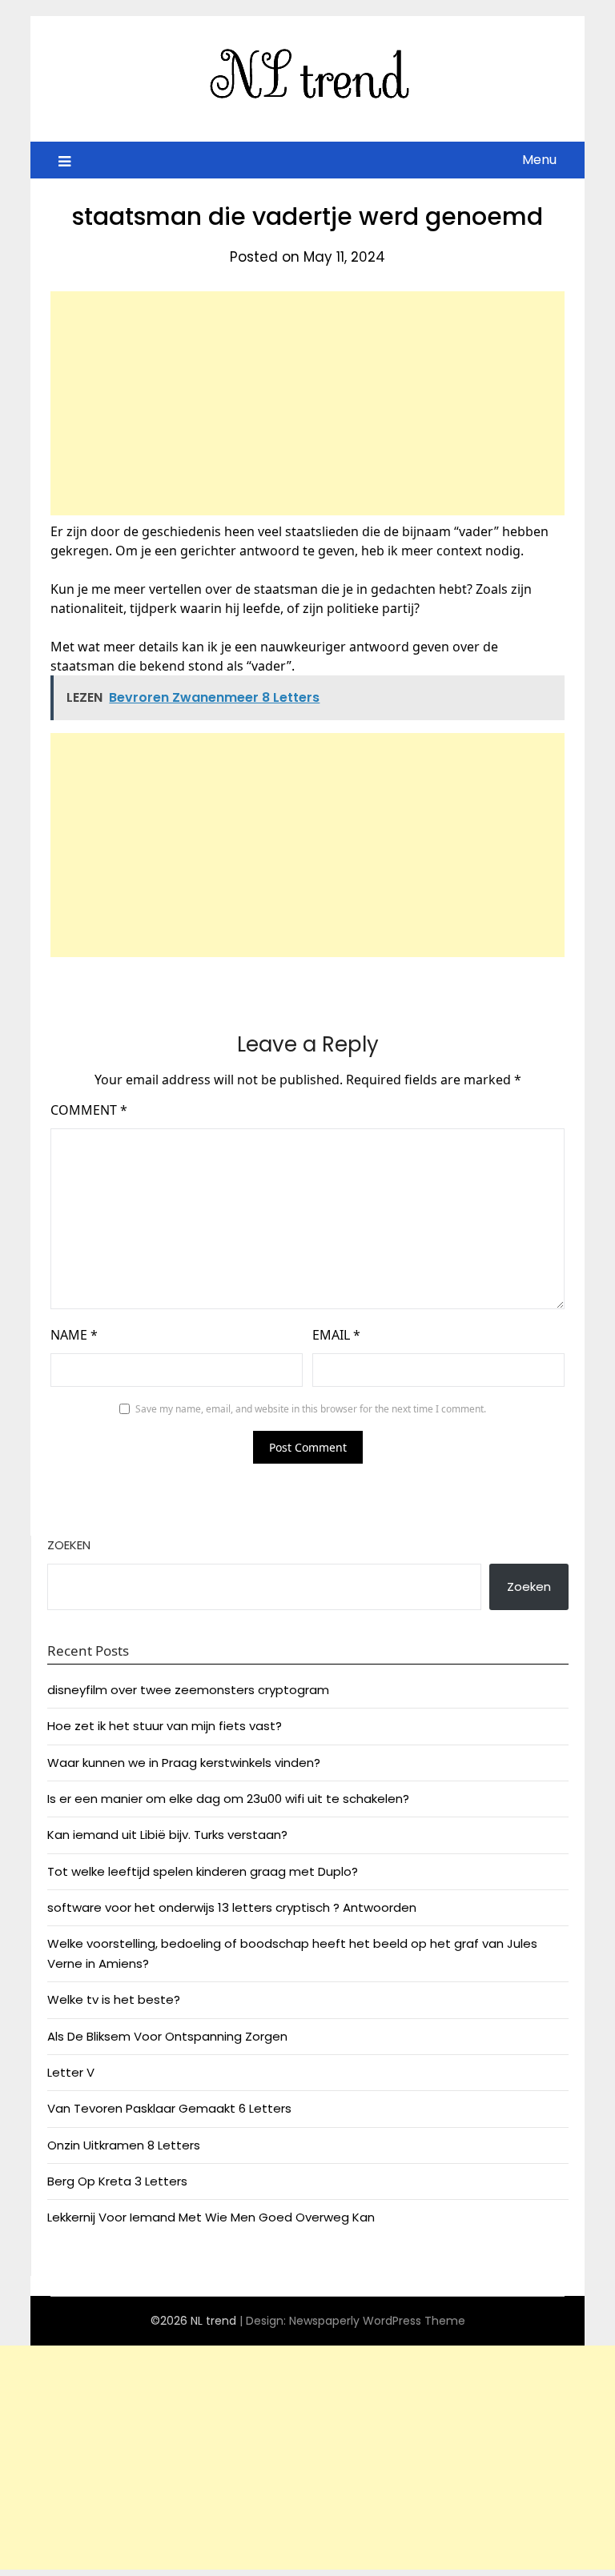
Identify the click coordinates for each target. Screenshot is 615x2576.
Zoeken (69, 1545)
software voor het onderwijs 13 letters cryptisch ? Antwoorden (232, 1907)
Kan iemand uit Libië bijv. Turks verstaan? (167, 1835)
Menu (539, 160)
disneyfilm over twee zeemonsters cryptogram (188, 1690)
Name (74, 1335)
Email (336, 1335)
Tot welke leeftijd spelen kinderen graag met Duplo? (203, 1871)
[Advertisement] (307, 403)
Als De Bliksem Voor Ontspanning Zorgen (167, 2036)
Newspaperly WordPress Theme (377, 2321)
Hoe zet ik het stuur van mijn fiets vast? (165, 1726)
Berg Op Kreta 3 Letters (117, 2181)
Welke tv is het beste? (114, 1999)
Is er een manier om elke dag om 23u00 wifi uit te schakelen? (228, 1799)
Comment (89, 1110)
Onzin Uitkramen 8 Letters (124, 2145)
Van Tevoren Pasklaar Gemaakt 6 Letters (169, 2108)
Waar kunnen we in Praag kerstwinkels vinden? (184, 1763)
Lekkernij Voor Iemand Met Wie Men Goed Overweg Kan (211, 2217)
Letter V (71, 2072)
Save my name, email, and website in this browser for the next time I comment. (311, 1409)
